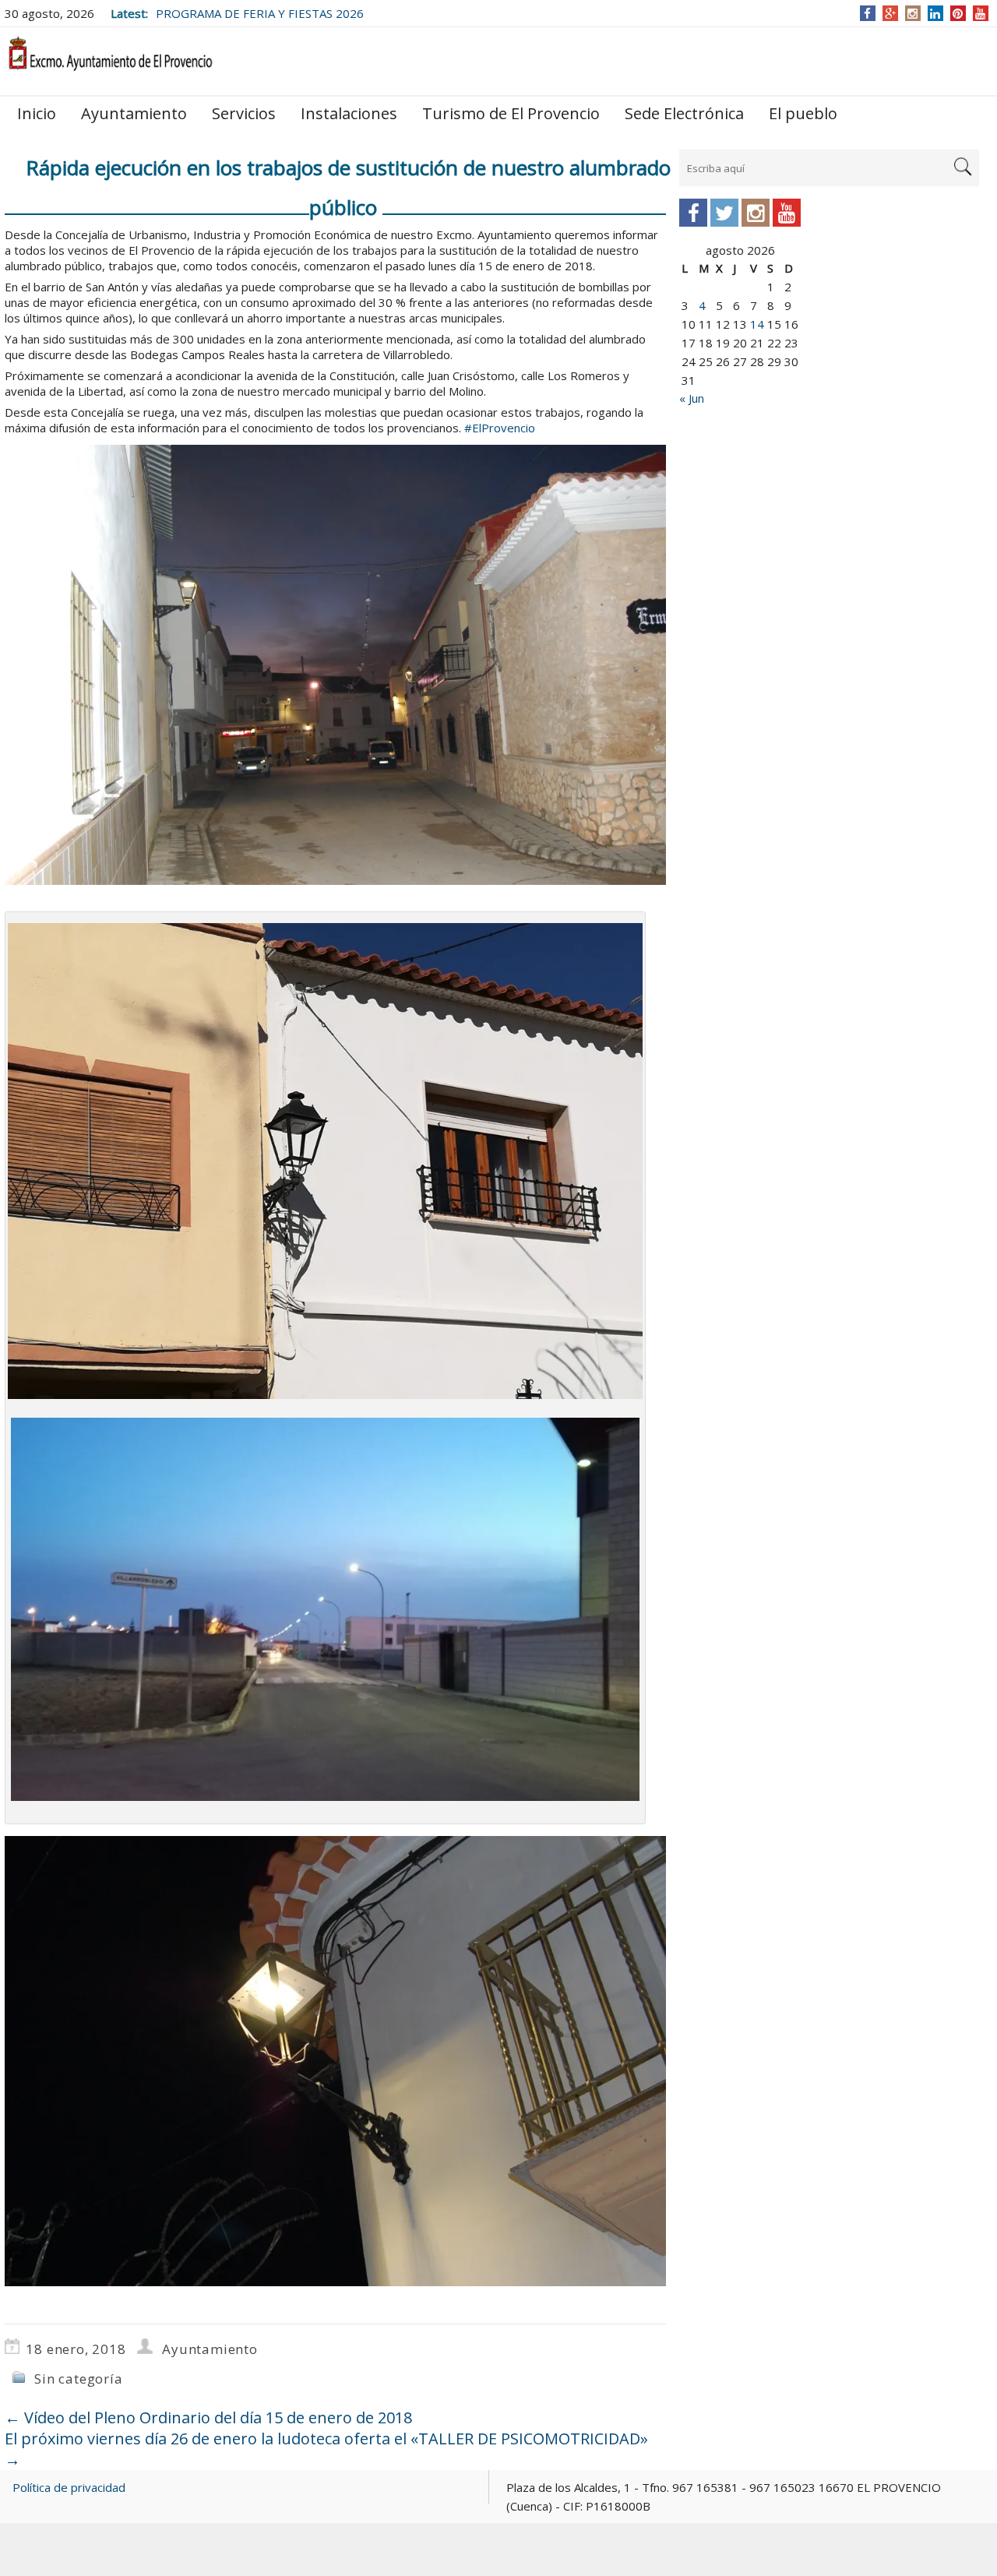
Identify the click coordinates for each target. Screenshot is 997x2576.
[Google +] (890, 13)
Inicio (37, 113)
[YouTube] (980, 13)
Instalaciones (349, 113)
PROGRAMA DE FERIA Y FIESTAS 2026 (260, 13)
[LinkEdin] (935, 13)
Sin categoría (78, 2379)
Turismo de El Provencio (511, 113)
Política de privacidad (69, 2487)
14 (757, 324)
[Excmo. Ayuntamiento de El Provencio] (110, 60)
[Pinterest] (958, 13)
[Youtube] (787, 213)
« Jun (692, 398)
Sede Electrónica (684, 113)
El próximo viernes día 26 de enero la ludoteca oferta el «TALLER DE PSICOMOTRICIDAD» (326, 2449)
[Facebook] (867, 13)
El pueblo (803, 113)
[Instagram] (912, 13)
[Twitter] (724, 213)
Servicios (244, 113)
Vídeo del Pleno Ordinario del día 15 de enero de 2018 (208, 2417)
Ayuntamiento (134, 113)
